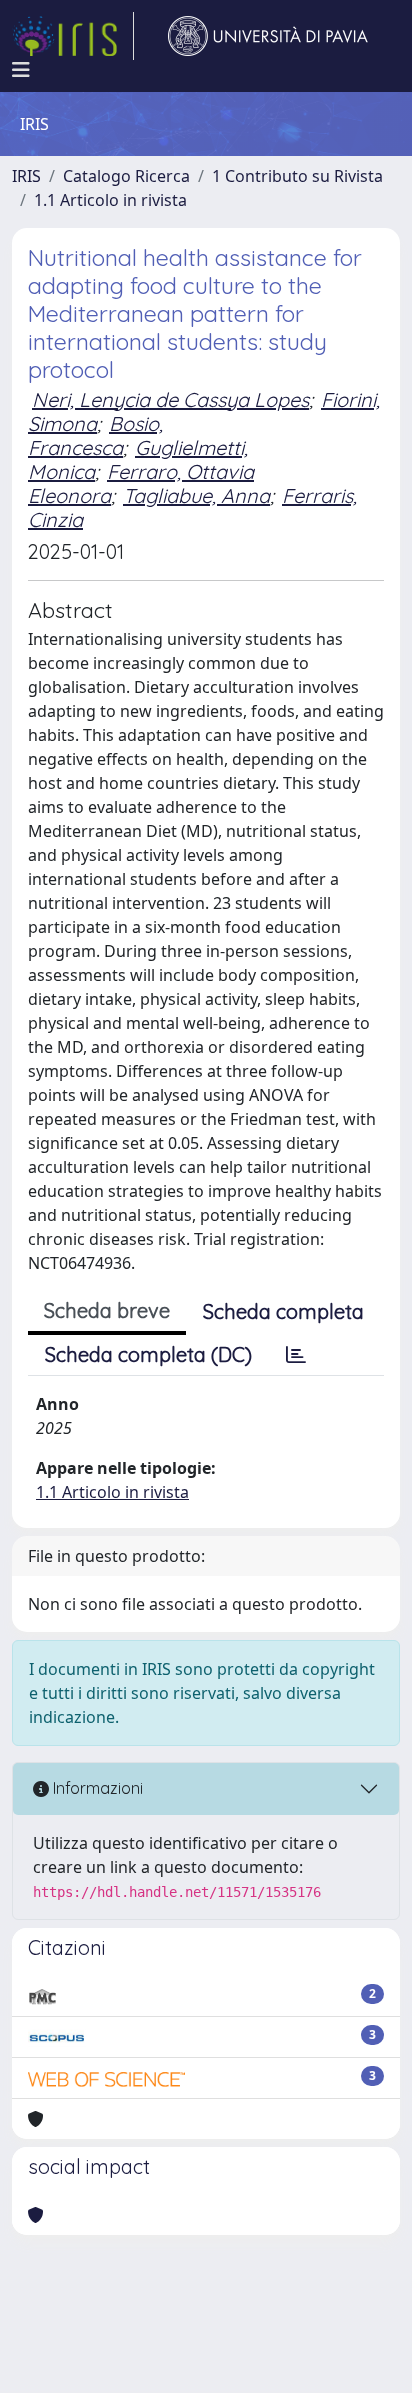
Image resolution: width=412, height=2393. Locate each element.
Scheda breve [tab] (107, 1310)
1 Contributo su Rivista (297, 176)
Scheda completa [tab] (283, 1311)
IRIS (26, 176)
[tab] (296, 1355)
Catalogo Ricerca (126, 176)
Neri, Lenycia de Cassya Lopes (170, 399)
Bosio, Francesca (95, 435)
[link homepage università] (268, 36)
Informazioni (96, 1788)
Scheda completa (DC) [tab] (148, 1354)
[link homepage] (73, 36)
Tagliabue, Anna (196, 495)
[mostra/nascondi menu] (21, 70)
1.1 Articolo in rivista (110, 200)
